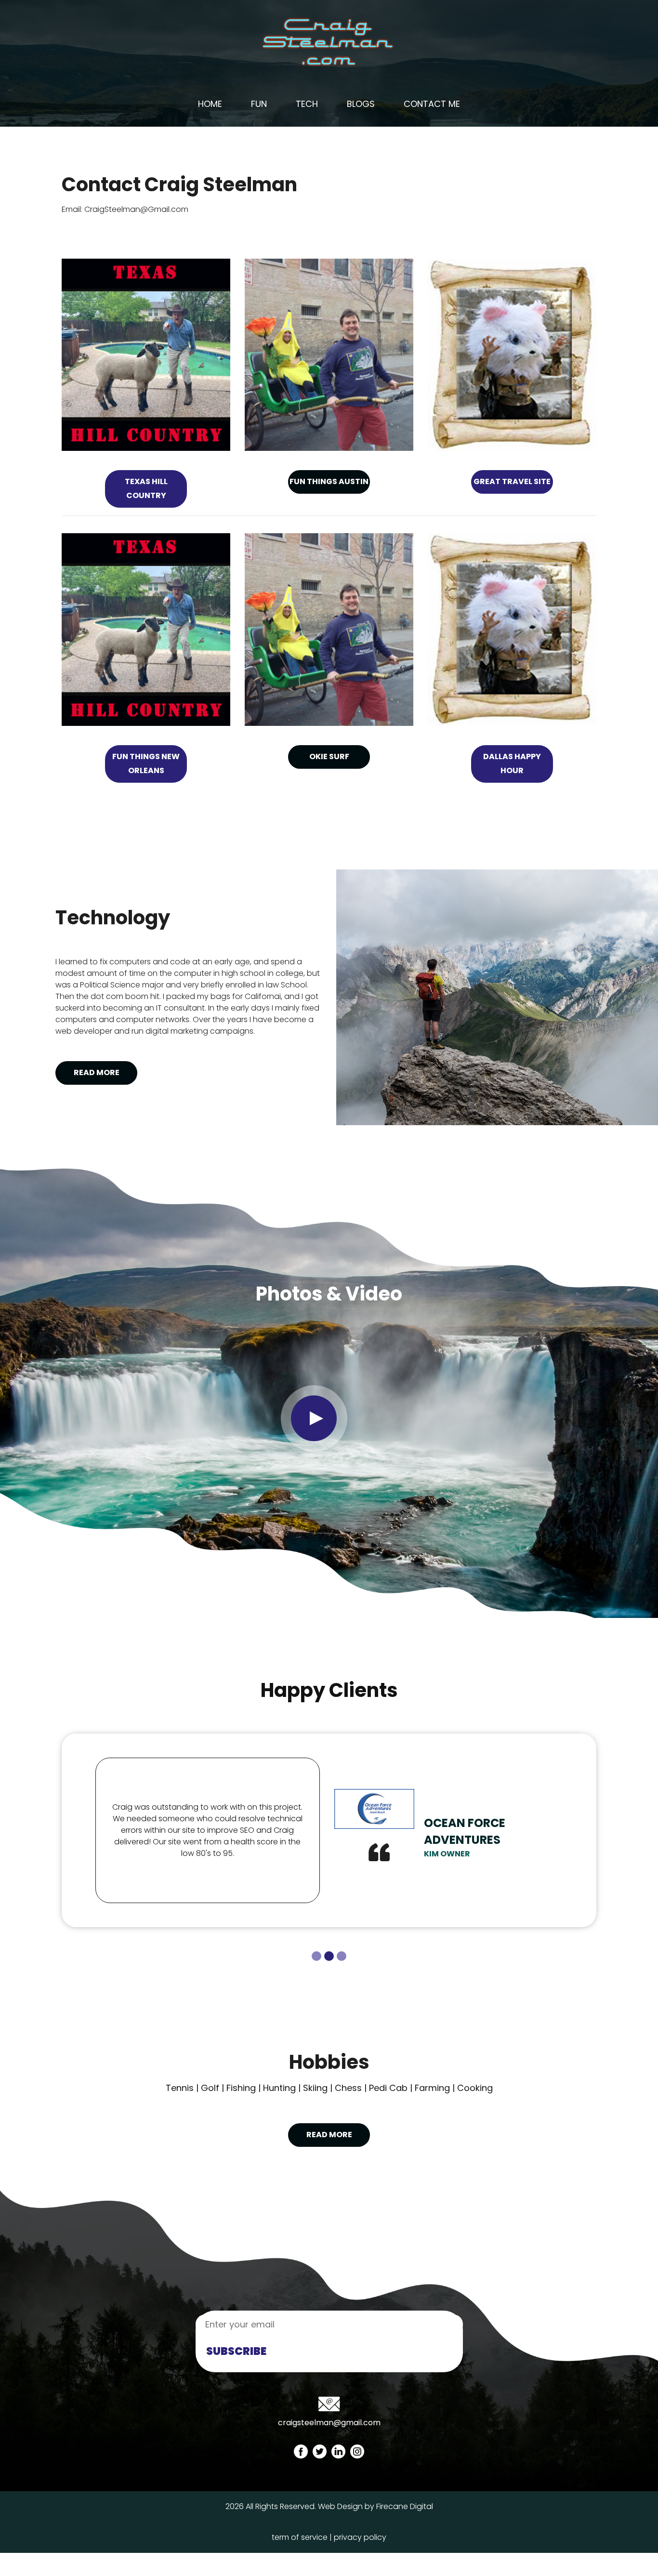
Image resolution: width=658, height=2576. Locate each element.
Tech (307, 104)
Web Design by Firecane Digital (375, 2506)
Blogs (361, 104)
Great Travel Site (512, 481)
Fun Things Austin (329, 481)
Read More (97, 1072)
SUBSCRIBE (236, 2351)
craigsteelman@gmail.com (329, 2423)
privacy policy (360, 2537)
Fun (259, 104)
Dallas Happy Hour (512, 763)
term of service (300, 2537)
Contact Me (432, 104)
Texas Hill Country (146, 488)
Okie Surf (329, 756)
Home (210, 104)
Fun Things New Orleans (146, 763)
